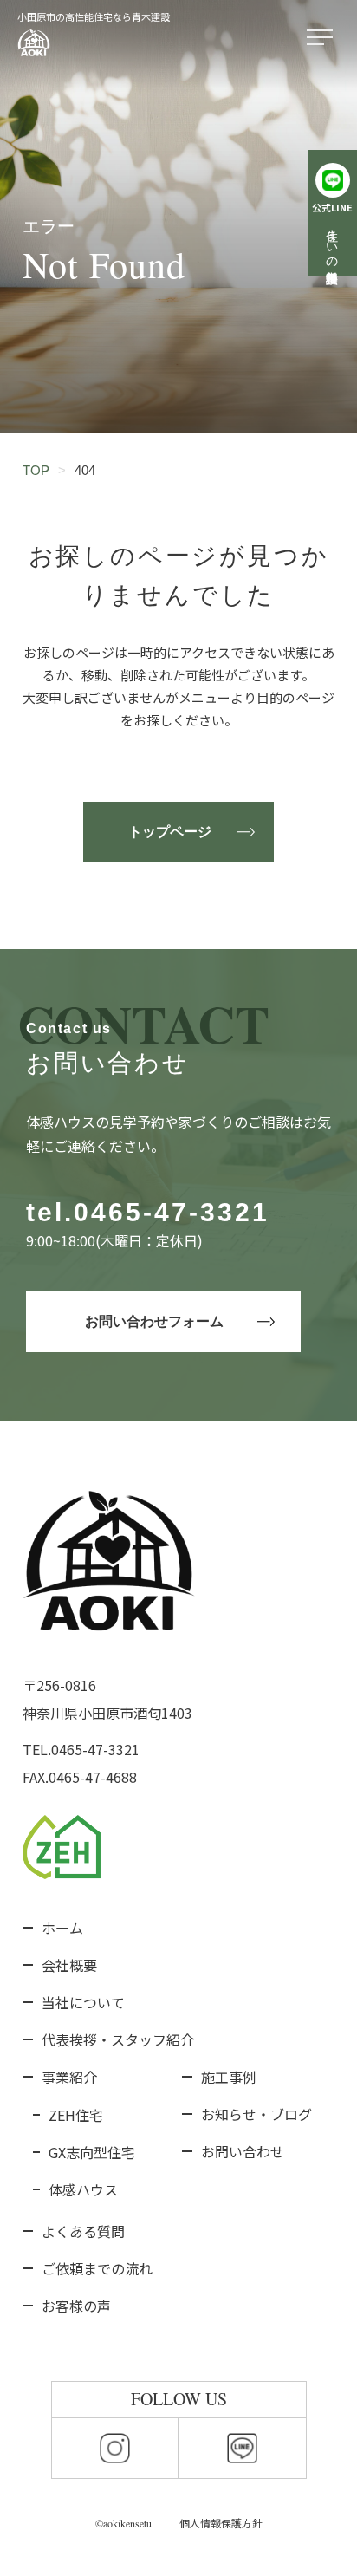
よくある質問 (83, 2231)
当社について (83, 2002)
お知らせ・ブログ (256, 2114)
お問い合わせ (243, 2151)
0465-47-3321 (172, 1212)
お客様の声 (76, 2306)
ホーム (62, 1928)
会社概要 (69, 1965)
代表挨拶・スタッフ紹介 (118, 2039)
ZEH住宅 (76, 2115)
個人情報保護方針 (221, 2523)
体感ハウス (83, 2189)
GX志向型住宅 (92, 2152)
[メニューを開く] (323, 38)
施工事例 (229, 2077)
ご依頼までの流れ (97, 2268)
